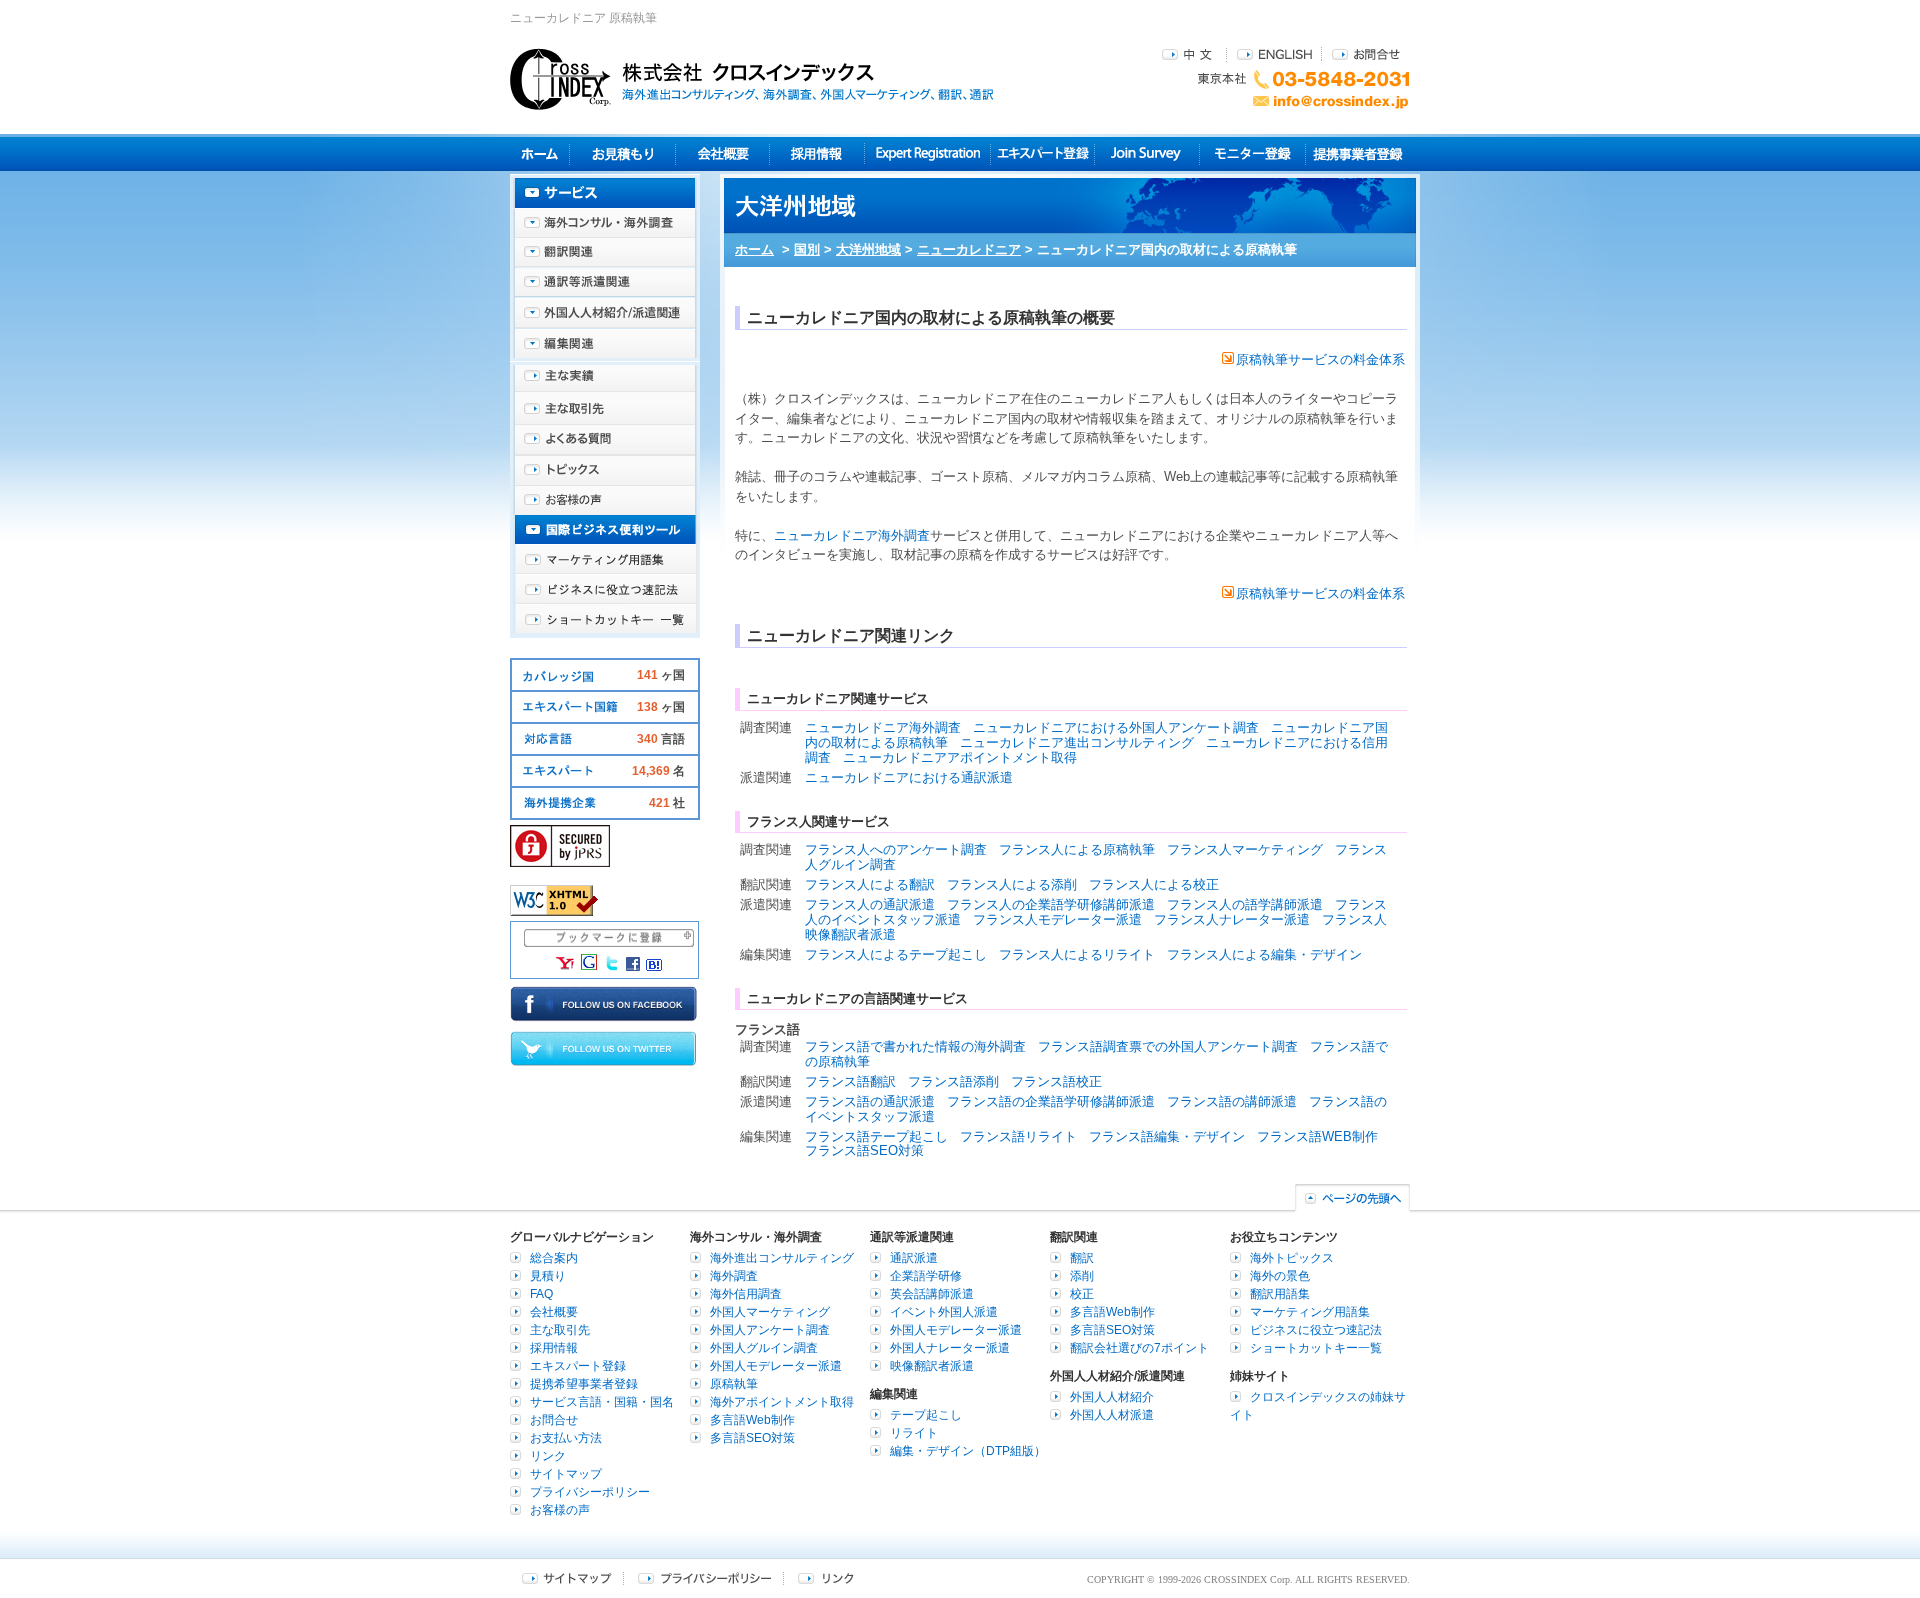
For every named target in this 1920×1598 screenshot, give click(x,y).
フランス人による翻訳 (870, 884)
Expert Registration (927, 153)
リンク (548, 1456)
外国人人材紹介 (1112, 1397)
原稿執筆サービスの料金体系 (1320, 359)
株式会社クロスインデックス (752, 79)
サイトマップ (566, 1474)
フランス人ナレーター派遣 (1232, 919)
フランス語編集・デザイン (1167, 1136)
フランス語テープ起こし (876, 1136)
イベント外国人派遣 (944, 1312)
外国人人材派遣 (1112, 1415)
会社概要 (722, 153)
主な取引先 (605, 410)
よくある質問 (605, 440)
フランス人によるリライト (1077, 954)
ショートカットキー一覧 (605, 620)
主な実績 (605, 380)
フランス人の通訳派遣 (870, 904)
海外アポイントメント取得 (782, 1402)
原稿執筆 (734, 1384)
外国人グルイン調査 (764, 1348)
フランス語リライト (1018, 1136)
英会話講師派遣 (932, 1294)
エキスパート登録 (1042, 153)
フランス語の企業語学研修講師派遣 (1051, 1101)
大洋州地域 (868, 249)
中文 (1189, 53)
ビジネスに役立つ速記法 (605, 590)
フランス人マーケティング (1245, 849)
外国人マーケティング (770, 1312)
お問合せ (1366, 53)
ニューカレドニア (969, 249)
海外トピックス (605, 470)
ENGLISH (1274, 53)
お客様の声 (605, 500)
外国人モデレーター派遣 (776, 1366)
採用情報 (817, 153)
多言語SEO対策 (752, 1438)
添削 (1082, 1276)
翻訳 (1082, 1258)
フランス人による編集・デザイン (1264, 954)
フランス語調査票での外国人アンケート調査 (1168, 1046)
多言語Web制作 (752, 1420)
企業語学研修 (926, 1276)
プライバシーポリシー (590, 1492)
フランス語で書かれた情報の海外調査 (915, 1046)
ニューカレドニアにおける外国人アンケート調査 (1116, 727)
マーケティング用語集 (605, 560)
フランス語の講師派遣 (1232, 1101)
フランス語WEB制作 (1317, 1136)
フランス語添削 (953, 1081)
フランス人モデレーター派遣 (1057, 919)
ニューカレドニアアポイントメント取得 (960, 757)
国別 (807, 249)
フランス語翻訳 (850, 1081)
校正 (1082, 1294)
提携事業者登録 (1357, 153)
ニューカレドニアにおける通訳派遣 (909, 777)
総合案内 (554, 1258)
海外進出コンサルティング (782, 1258)
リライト (914, 1433)
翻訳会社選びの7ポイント (1139, 1348)
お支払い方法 (566, 1438)
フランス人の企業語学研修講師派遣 (1051, 904)
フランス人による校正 (1154, 884)
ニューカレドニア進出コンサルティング (1077, 742)
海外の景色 (1280, 1276)
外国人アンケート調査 (770, 1330)
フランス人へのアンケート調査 (896, 849)
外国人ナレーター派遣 (950, 1348)
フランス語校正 (1056, 1081)
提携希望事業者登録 (584, 1384)
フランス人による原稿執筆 (1077, 849)
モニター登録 (1252, 153)
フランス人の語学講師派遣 (1245, 904)
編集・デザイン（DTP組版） (968, 1451)
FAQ (541, 1294)
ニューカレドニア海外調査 (852, 535)
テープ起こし (926, 1415)
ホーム (754, 249)
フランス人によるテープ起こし (896, 954)
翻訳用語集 (1280, 1294)
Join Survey (1147, 153)
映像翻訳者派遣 (932, 1366)
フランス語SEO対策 (864, 1150)
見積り (622, 153)
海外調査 (734, 1276)
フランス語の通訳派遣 (870, 1101)
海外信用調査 (746, 1294)
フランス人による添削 (1012, 884)
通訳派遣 (914, 1258)
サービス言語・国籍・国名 (602, 1402)
